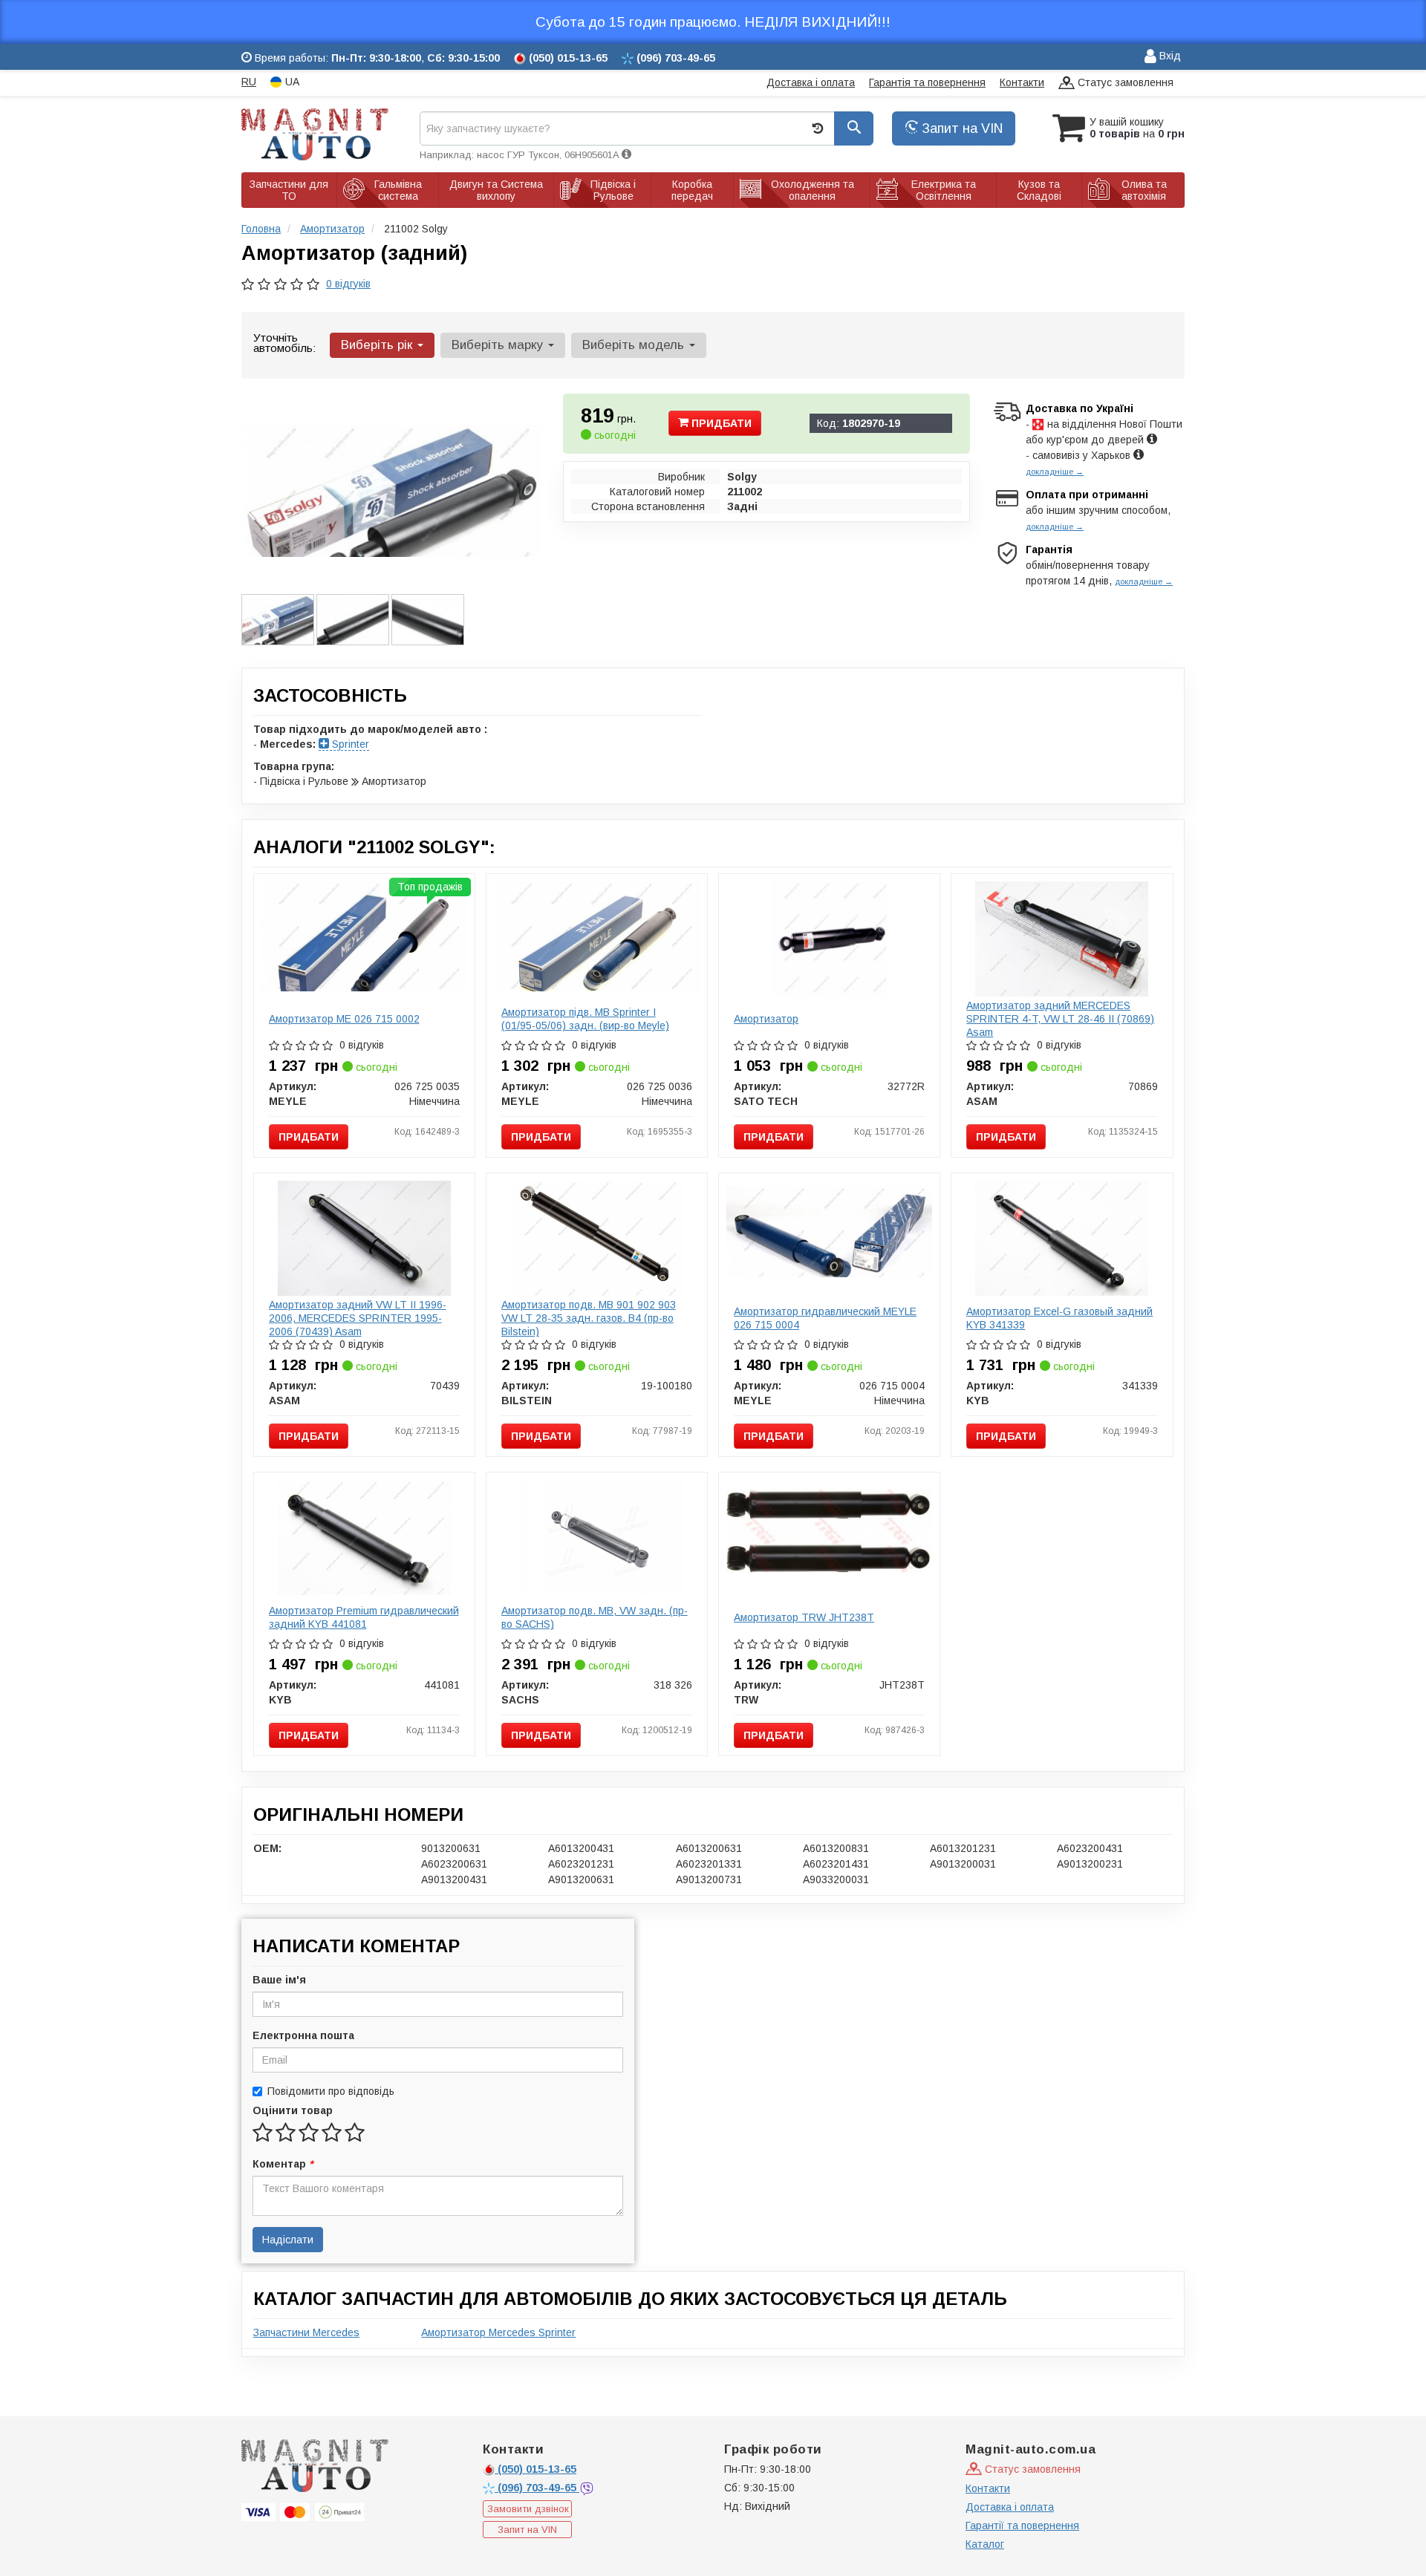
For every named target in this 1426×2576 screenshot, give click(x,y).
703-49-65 (538, 2488)
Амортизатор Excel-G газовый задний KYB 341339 (1059, 1318)
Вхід (1169, 56)
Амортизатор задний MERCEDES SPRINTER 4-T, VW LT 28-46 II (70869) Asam (1060, 1019)
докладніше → (1055, 472)
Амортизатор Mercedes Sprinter (498, 2332)
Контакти (1022, 82)
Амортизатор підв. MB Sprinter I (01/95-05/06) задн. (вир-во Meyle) (585, 1019)
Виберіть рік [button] (378, 345)
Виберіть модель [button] (635, 345)
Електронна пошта (303, 2035)
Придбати (720, 423)
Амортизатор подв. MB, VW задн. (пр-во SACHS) (595, 1617)
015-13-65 (537, 2469)
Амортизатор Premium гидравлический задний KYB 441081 (364, 1617)
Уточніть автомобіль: (284, 343)
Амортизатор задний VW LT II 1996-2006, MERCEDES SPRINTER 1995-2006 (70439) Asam (358, 1318)
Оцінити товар (293, 2110)
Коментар (283, 2164)
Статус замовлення (1124, 82)
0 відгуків (348, 284)
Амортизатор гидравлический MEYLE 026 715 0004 (825, 1318)
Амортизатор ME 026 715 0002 (344, 1019)
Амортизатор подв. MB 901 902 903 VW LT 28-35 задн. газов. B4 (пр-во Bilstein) (589, 1318)
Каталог (985, 2544)
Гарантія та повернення (927, 82)
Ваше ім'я (279, 1980)
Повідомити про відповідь (331, 2091)
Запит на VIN (960, 128)
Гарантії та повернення (1022, 2526)
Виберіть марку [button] (499, 345)
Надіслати (288, 2240)
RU (249, 82)
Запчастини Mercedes (306, 2332)
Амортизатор (766, 1019)
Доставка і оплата (811, 82)
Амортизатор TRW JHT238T (804, 1617)
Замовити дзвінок (528, 2509)
